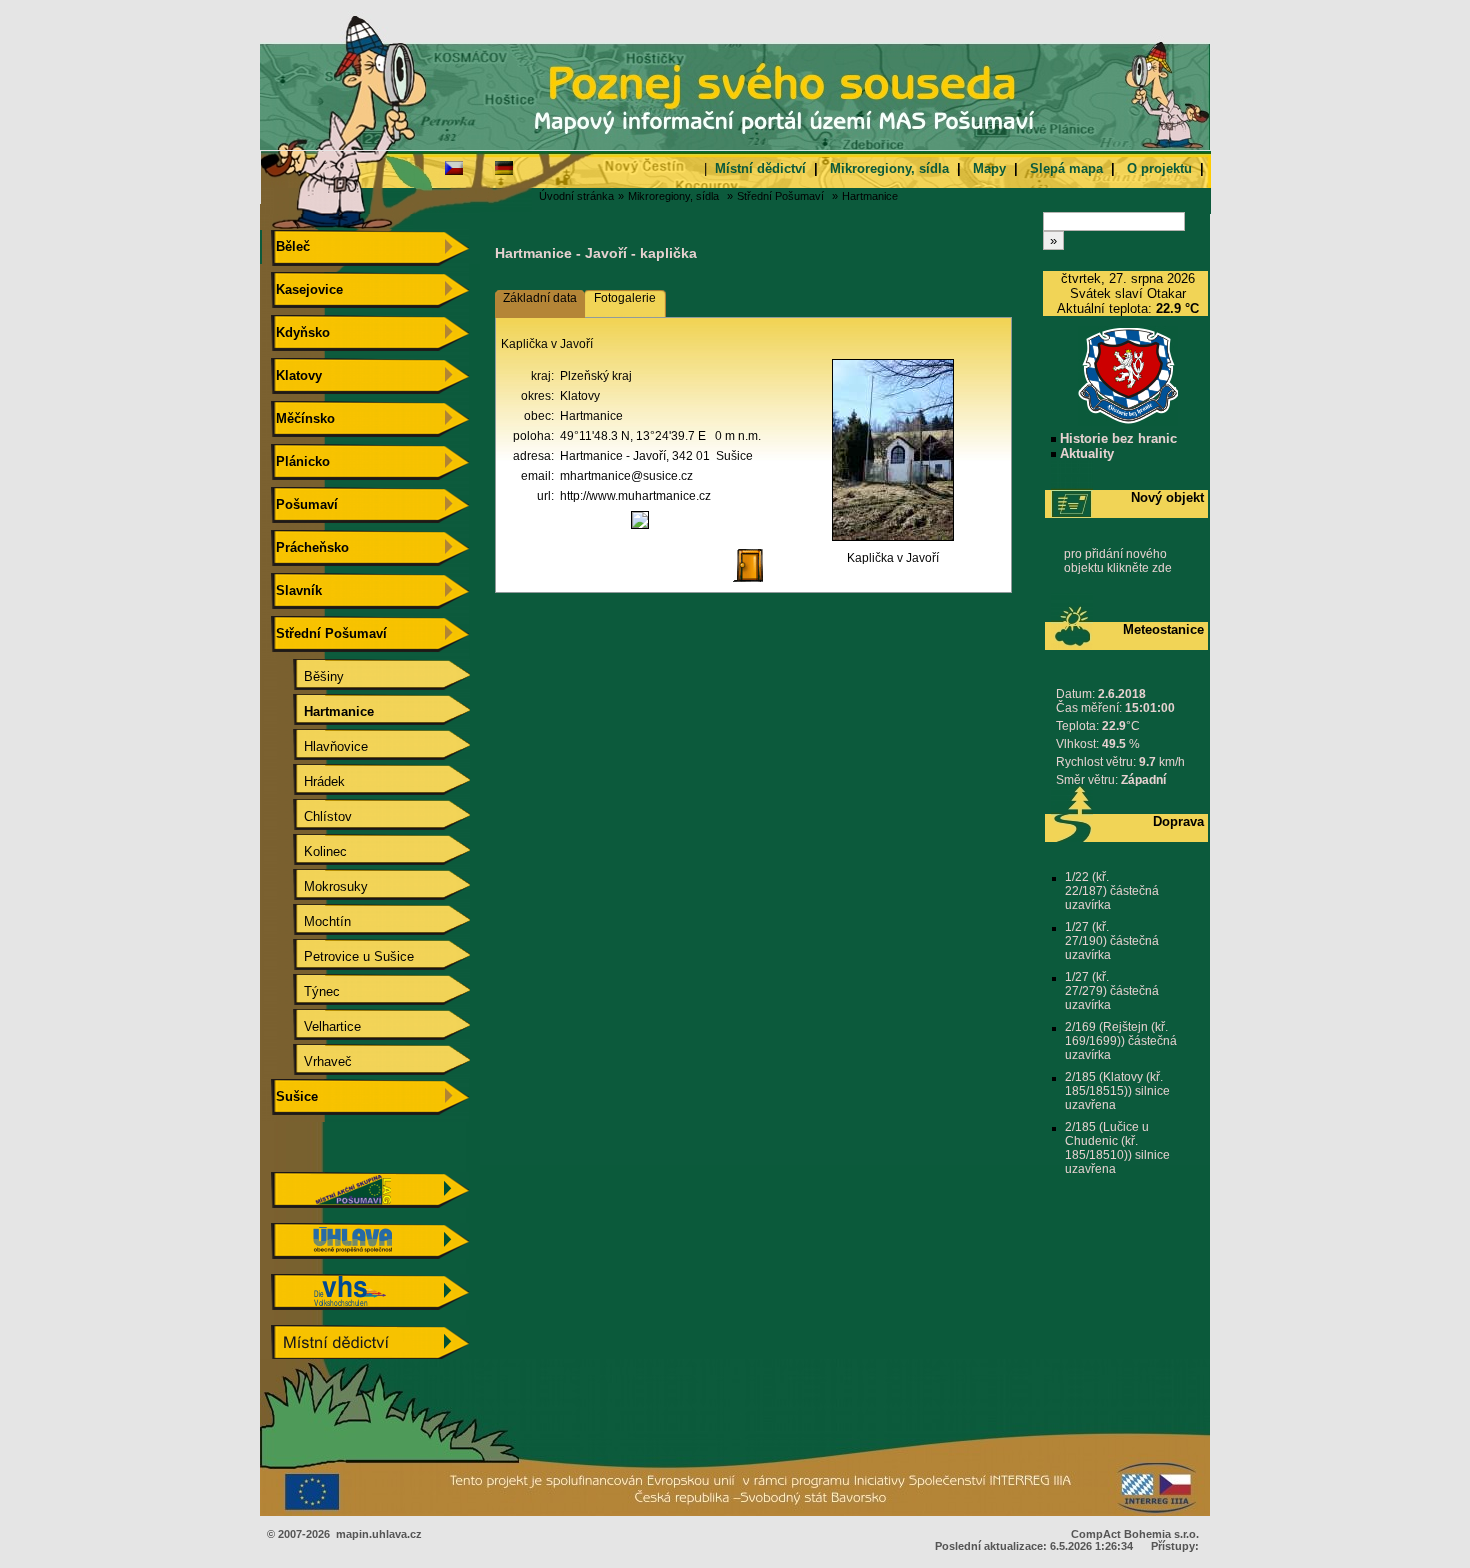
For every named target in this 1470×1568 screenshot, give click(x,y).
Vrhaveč (312, 1061)
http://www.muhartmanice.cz (635, 496)
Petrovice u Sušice (343, 956)
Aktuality (1085, 453)
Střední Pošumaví (780, 196)
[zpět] (756, 583)
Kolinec (309, 851)
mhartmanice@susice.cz (626, 476)
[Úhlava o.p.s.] (370, 1254)
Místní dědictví (760, 168)
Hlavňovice (320, 746)
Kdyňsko (301, 332)
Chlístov (312, 816)
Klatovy (297, 375)
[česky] (454, 167)
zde (1162, 568)
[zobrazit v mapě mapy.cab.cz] (640, 529)
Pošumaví (305, 504)
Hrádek (308, 781)
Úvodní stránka (576, 196)
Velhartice (316, 1026)
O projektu (1159, 168)
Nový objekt (1167, 497)
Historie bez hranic (1116, 438)
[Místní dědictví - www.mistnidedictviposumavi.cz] (370, 1356)
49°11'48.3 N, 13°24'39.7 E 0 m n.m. (660, 436)
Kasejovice (307, 289)
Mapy (989, 168)
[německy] (504, 167)
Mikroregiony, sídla (889, 168)
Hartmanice (870, 196)
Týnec (306, 991)
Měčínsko (303, 418)
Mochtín (311, 921)
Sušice (295, 1096)
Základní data (540, 298)
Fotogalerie (625, 298)
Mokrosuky (320, 886)
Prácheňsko (310, 547)
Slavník (297, 590)
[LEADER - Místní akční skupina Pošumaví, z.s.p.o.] (370, 1203)
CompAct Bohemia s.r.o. (1135, 1534)
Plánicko (301, 461)
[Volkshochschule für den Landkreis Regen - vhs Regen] (370, 1305)
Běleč (291, 246)
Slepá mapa (1066, 168)
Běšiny (308, 676)
